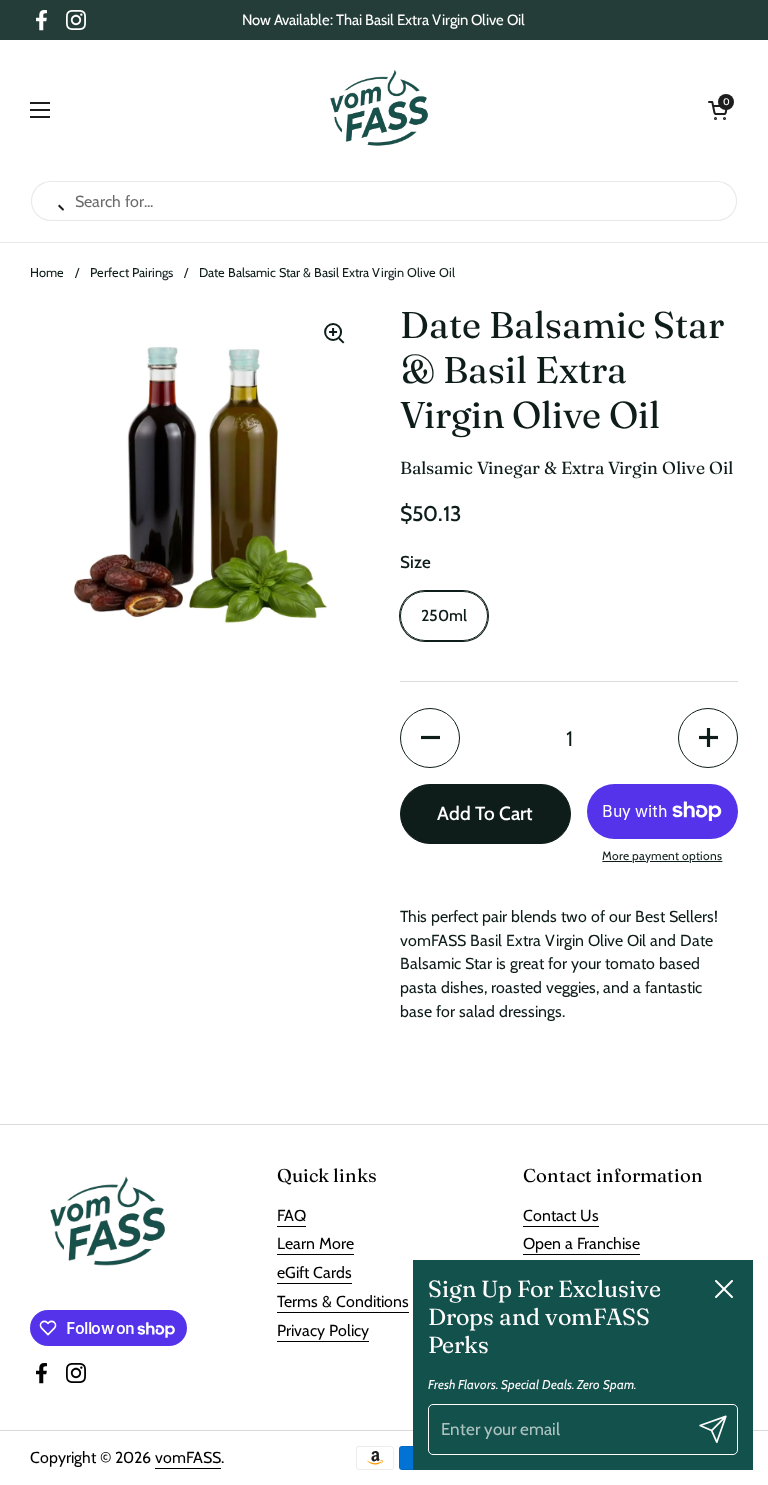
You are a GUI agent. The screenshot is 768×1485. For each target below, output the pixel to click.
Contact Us (561, 1215)
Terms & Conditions (343, 1301)
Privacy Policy (323, 1330)
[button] (718, 110)
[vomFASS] (379, 110)
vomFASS (188, 1457)
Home (47, 272)
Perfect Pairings (131, 272)
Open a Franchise (581, 1243)
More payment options (662, 855)
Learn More (315, 1243)
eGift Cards (314, 1272)
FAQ (291, 1215)
